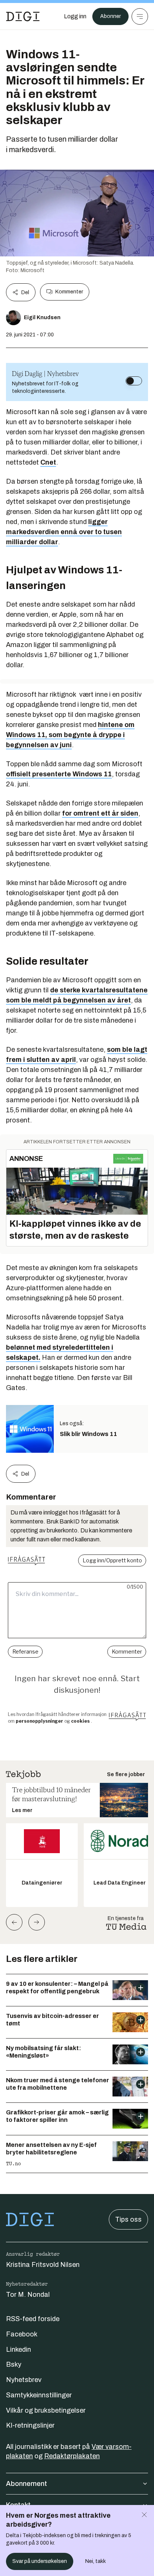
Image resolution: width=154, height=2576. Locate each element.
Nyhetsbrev (24, 2380)
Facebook (22, 2334)
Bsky (14, 2364)
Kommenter (69, 292)
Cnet (48, 462)
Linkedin (19, 2349)
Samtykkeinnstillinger (39, 2395)
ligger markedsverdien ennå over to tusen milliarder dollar (64, 532)
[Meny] (140, 16)
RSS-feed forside (33, 2319)
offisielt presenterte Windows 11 (59, 774)
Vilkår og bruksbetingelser (46, 2410)
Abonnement (27, 2484)
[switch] (134, 381)
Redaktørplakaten (72, 2456)
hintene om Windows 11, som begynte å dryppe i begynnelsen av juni (70, 735)
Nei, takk (96, 2561)
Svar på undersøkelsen (40, 2561)
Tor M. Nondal (28, 2295)
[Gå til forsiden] (23, 16)
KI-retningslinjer (30, 2425)
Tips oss (128, 2219)
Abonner (110, 16)
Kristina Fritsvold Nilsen (43, 2265)
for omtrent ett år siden (100, 813)
